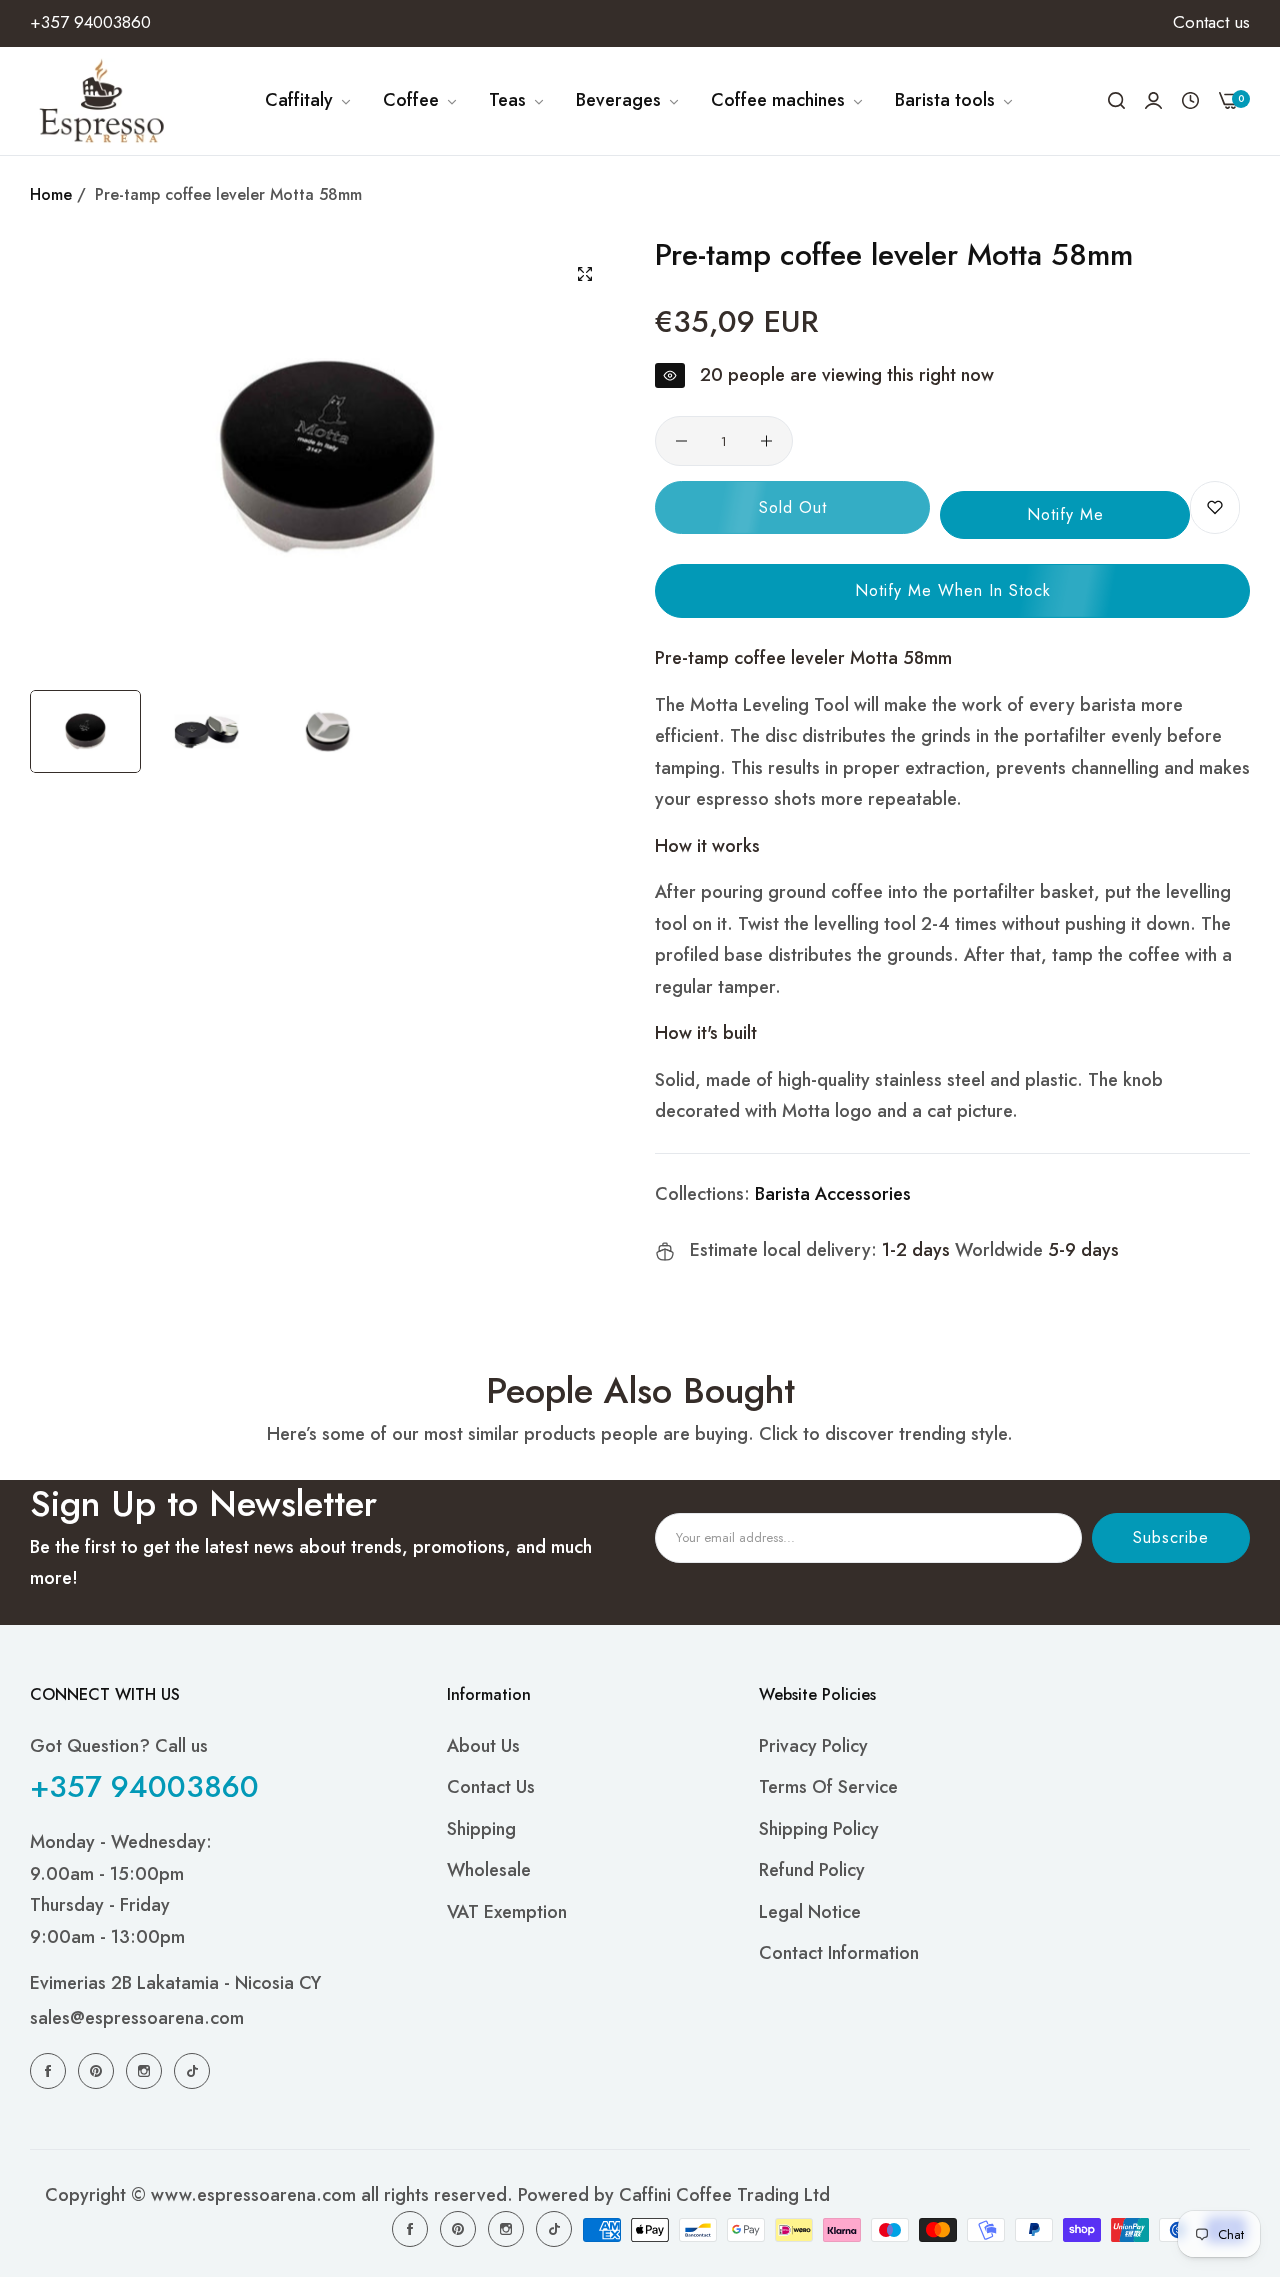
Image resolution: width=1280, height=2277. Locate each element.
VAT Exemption (507, 1912)
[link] (309, 101)
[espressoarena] (102, 101)
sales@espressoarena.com (137, 2018)
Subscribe (1171, 1537)
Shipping (481, 1829)
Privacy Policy (813, 1746)
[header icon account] (1153, 100)
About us (483, 1746)
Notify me (1065, 514)
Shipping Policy (819, 1829)
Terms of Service (828, 1787)
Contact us (491, 1787)
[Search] (1116, 101)
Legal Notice (810, 1912)
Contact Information (839, 1953)
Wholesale (489, 1870)
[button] (1215, 507)
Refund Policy (812, 1870)
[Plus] (766, 441)
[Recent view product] (1190, 101)
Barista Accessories (833, 1194)
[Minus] (681, 441)
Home (51, 194)
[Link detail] (51, 2070)
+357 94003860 (144, 1786)
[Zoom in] (585, 274)
